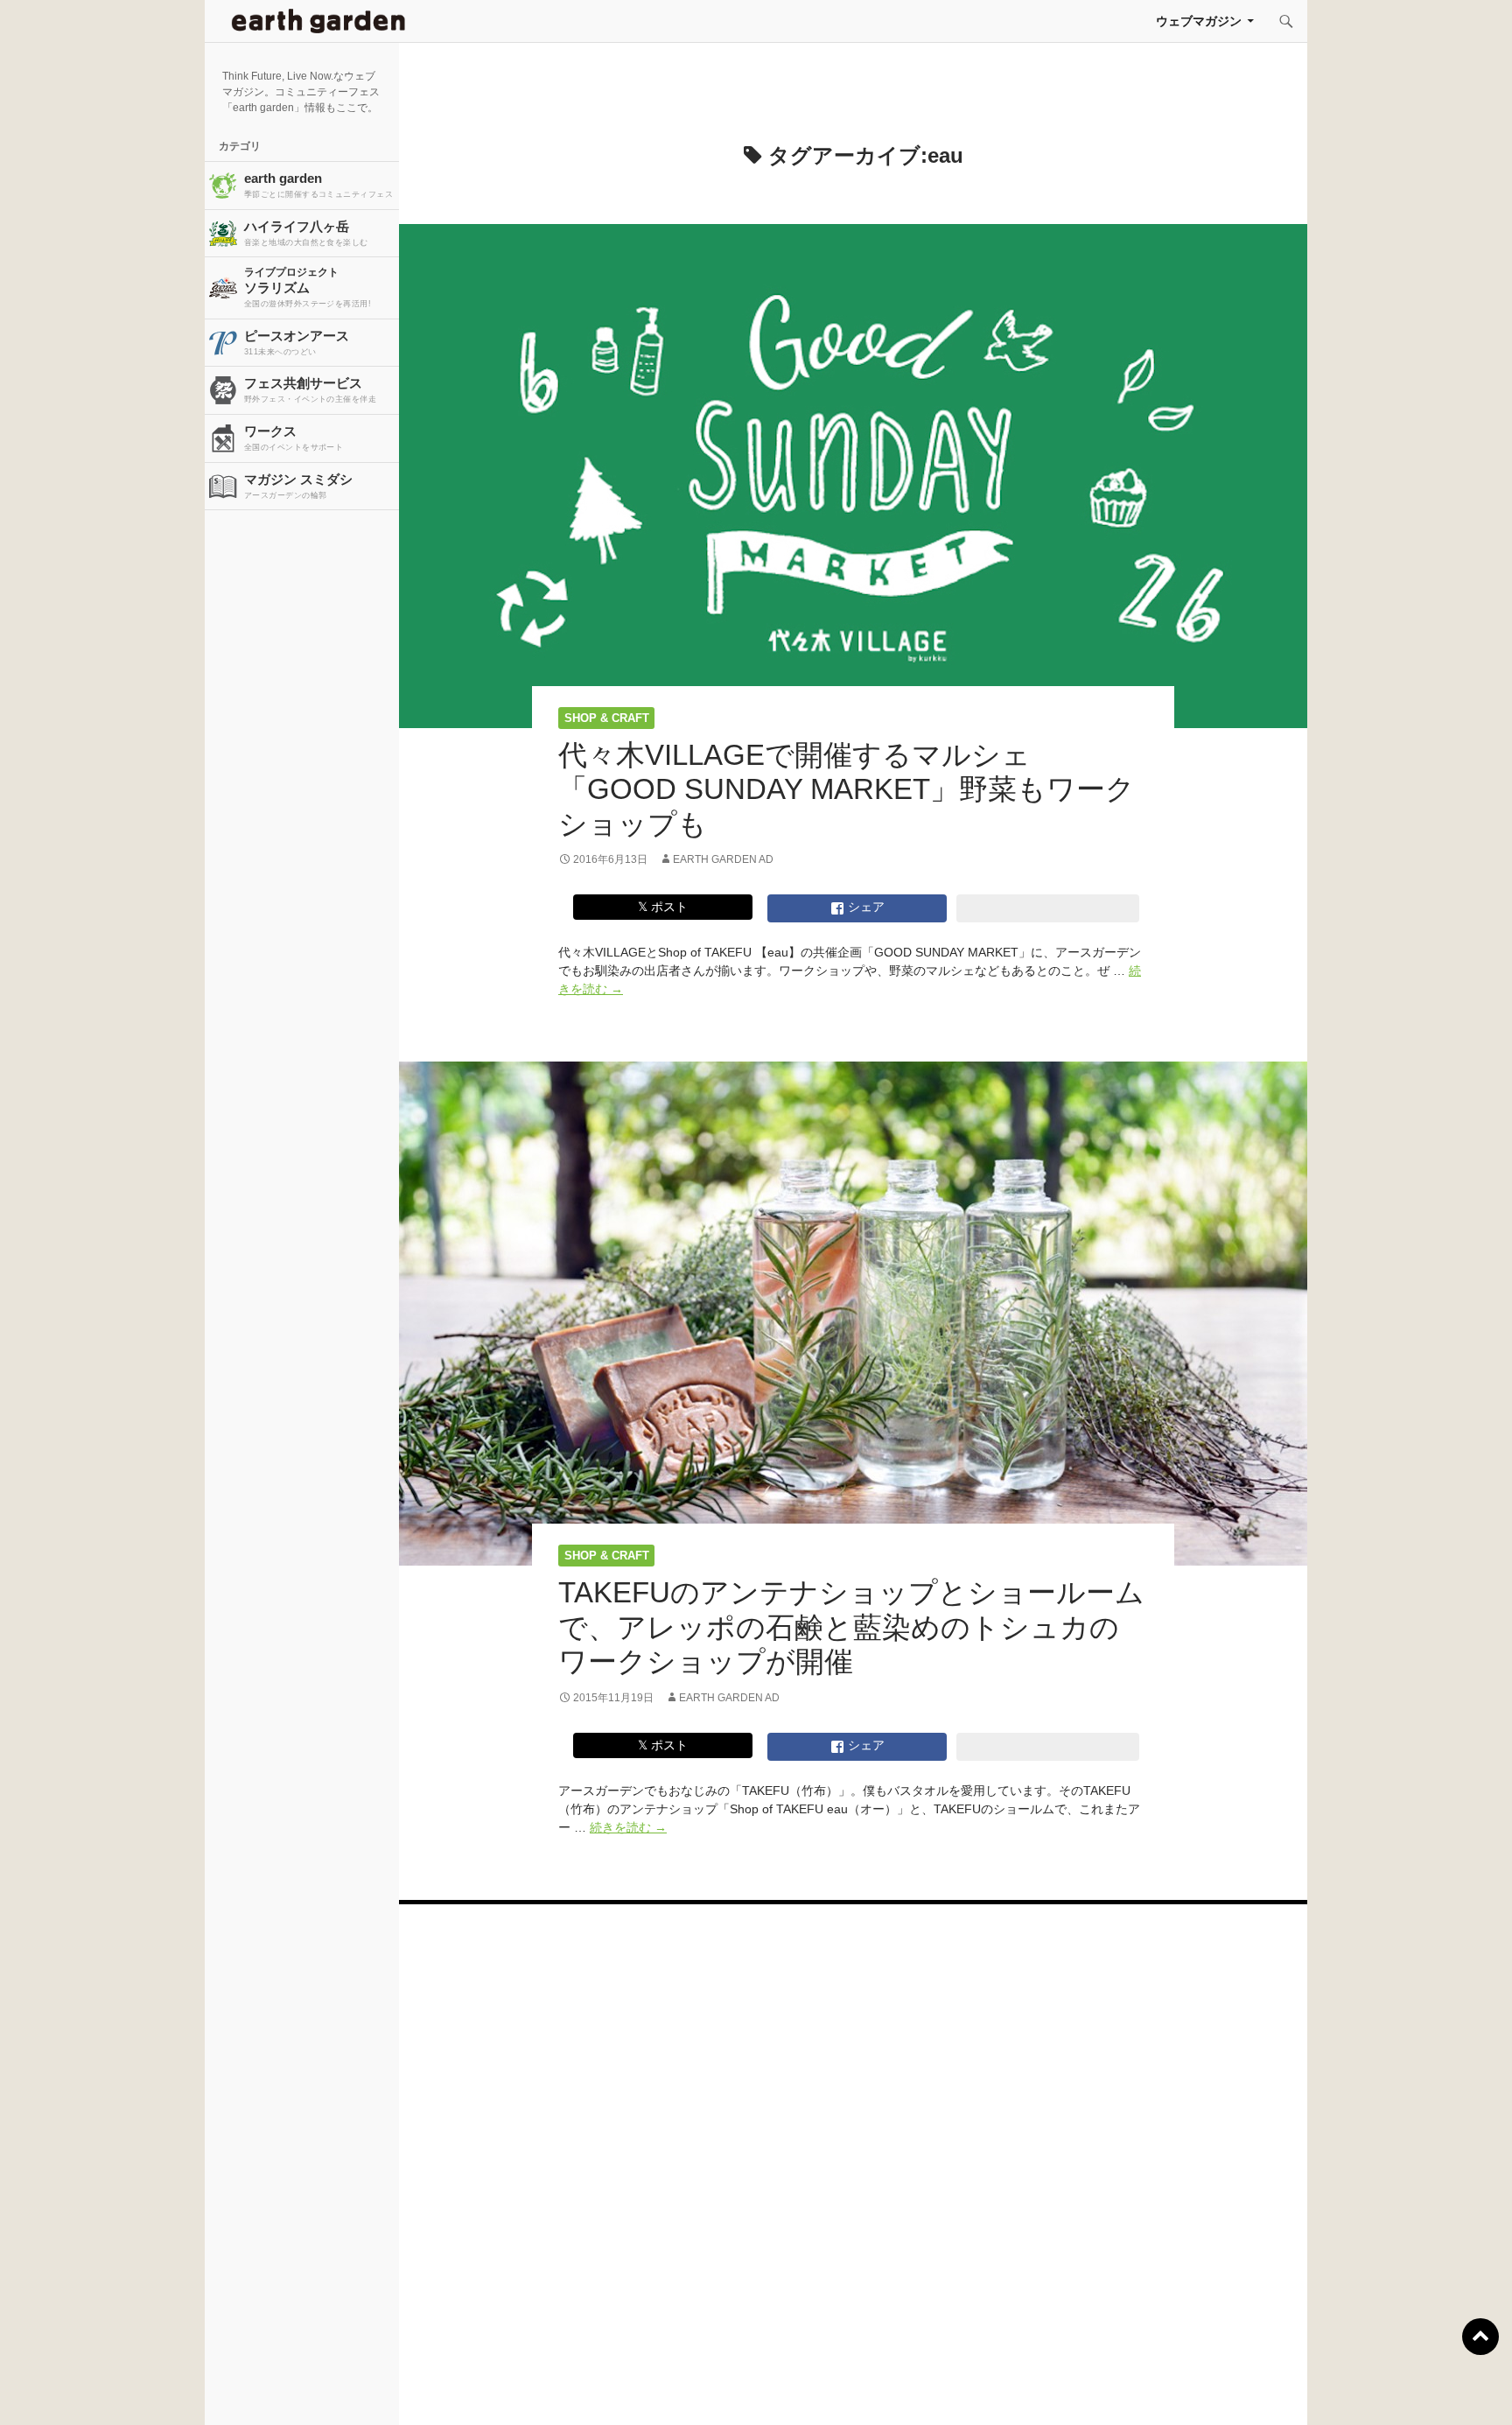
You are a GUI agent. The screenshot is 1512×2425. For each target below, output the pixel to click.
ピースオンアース (297, 342)
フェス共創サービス (310, 389)
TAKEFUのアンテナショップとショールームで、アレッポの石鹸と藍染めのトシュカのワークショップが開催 (851, 1627)
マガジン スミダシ (298, 486)
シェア (864, 907)
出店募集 (763, 2390)
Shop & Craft (607, 718)
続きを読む (628, 1827)
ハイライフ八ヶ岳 (306, 233)
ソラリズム (308, 287)
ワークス (294, 438)
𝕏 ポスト (663, 907)
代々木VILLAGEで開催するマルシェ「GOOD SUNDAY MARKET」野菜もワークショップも (847, 789)
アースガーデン (318, 21)
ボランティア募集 (1242, 2390)
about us (284, 2390)
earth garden (318, 185)
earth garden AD (723, 859)
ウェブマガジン (1199, 21)
